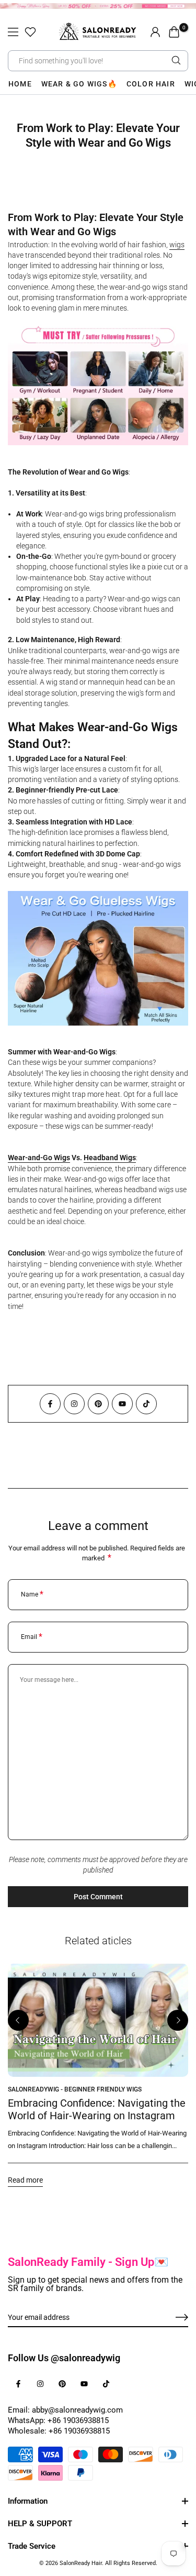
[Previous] (18, 2020)
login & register (155, 32)
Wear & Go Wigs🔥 (79, 84)
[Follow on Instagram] (74, 1404)
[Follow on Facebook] (50, 1404)
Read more (25, 2179)
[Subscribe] (170, 2318)
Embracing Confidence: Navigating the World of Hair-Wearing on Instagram (97, 2109)
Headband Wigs (110, 1158)
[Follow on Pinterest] (98, 1404)
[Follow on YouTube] (122, 1404)
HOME (20, 84)
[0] (174, 32)
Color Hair (151, 84)
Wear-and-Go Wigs (39, 1158)
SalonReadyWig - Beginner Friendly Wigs (75, 2089)
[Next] (178, 2020)
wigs (177, 245)
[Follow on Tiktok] (146, 1404)
